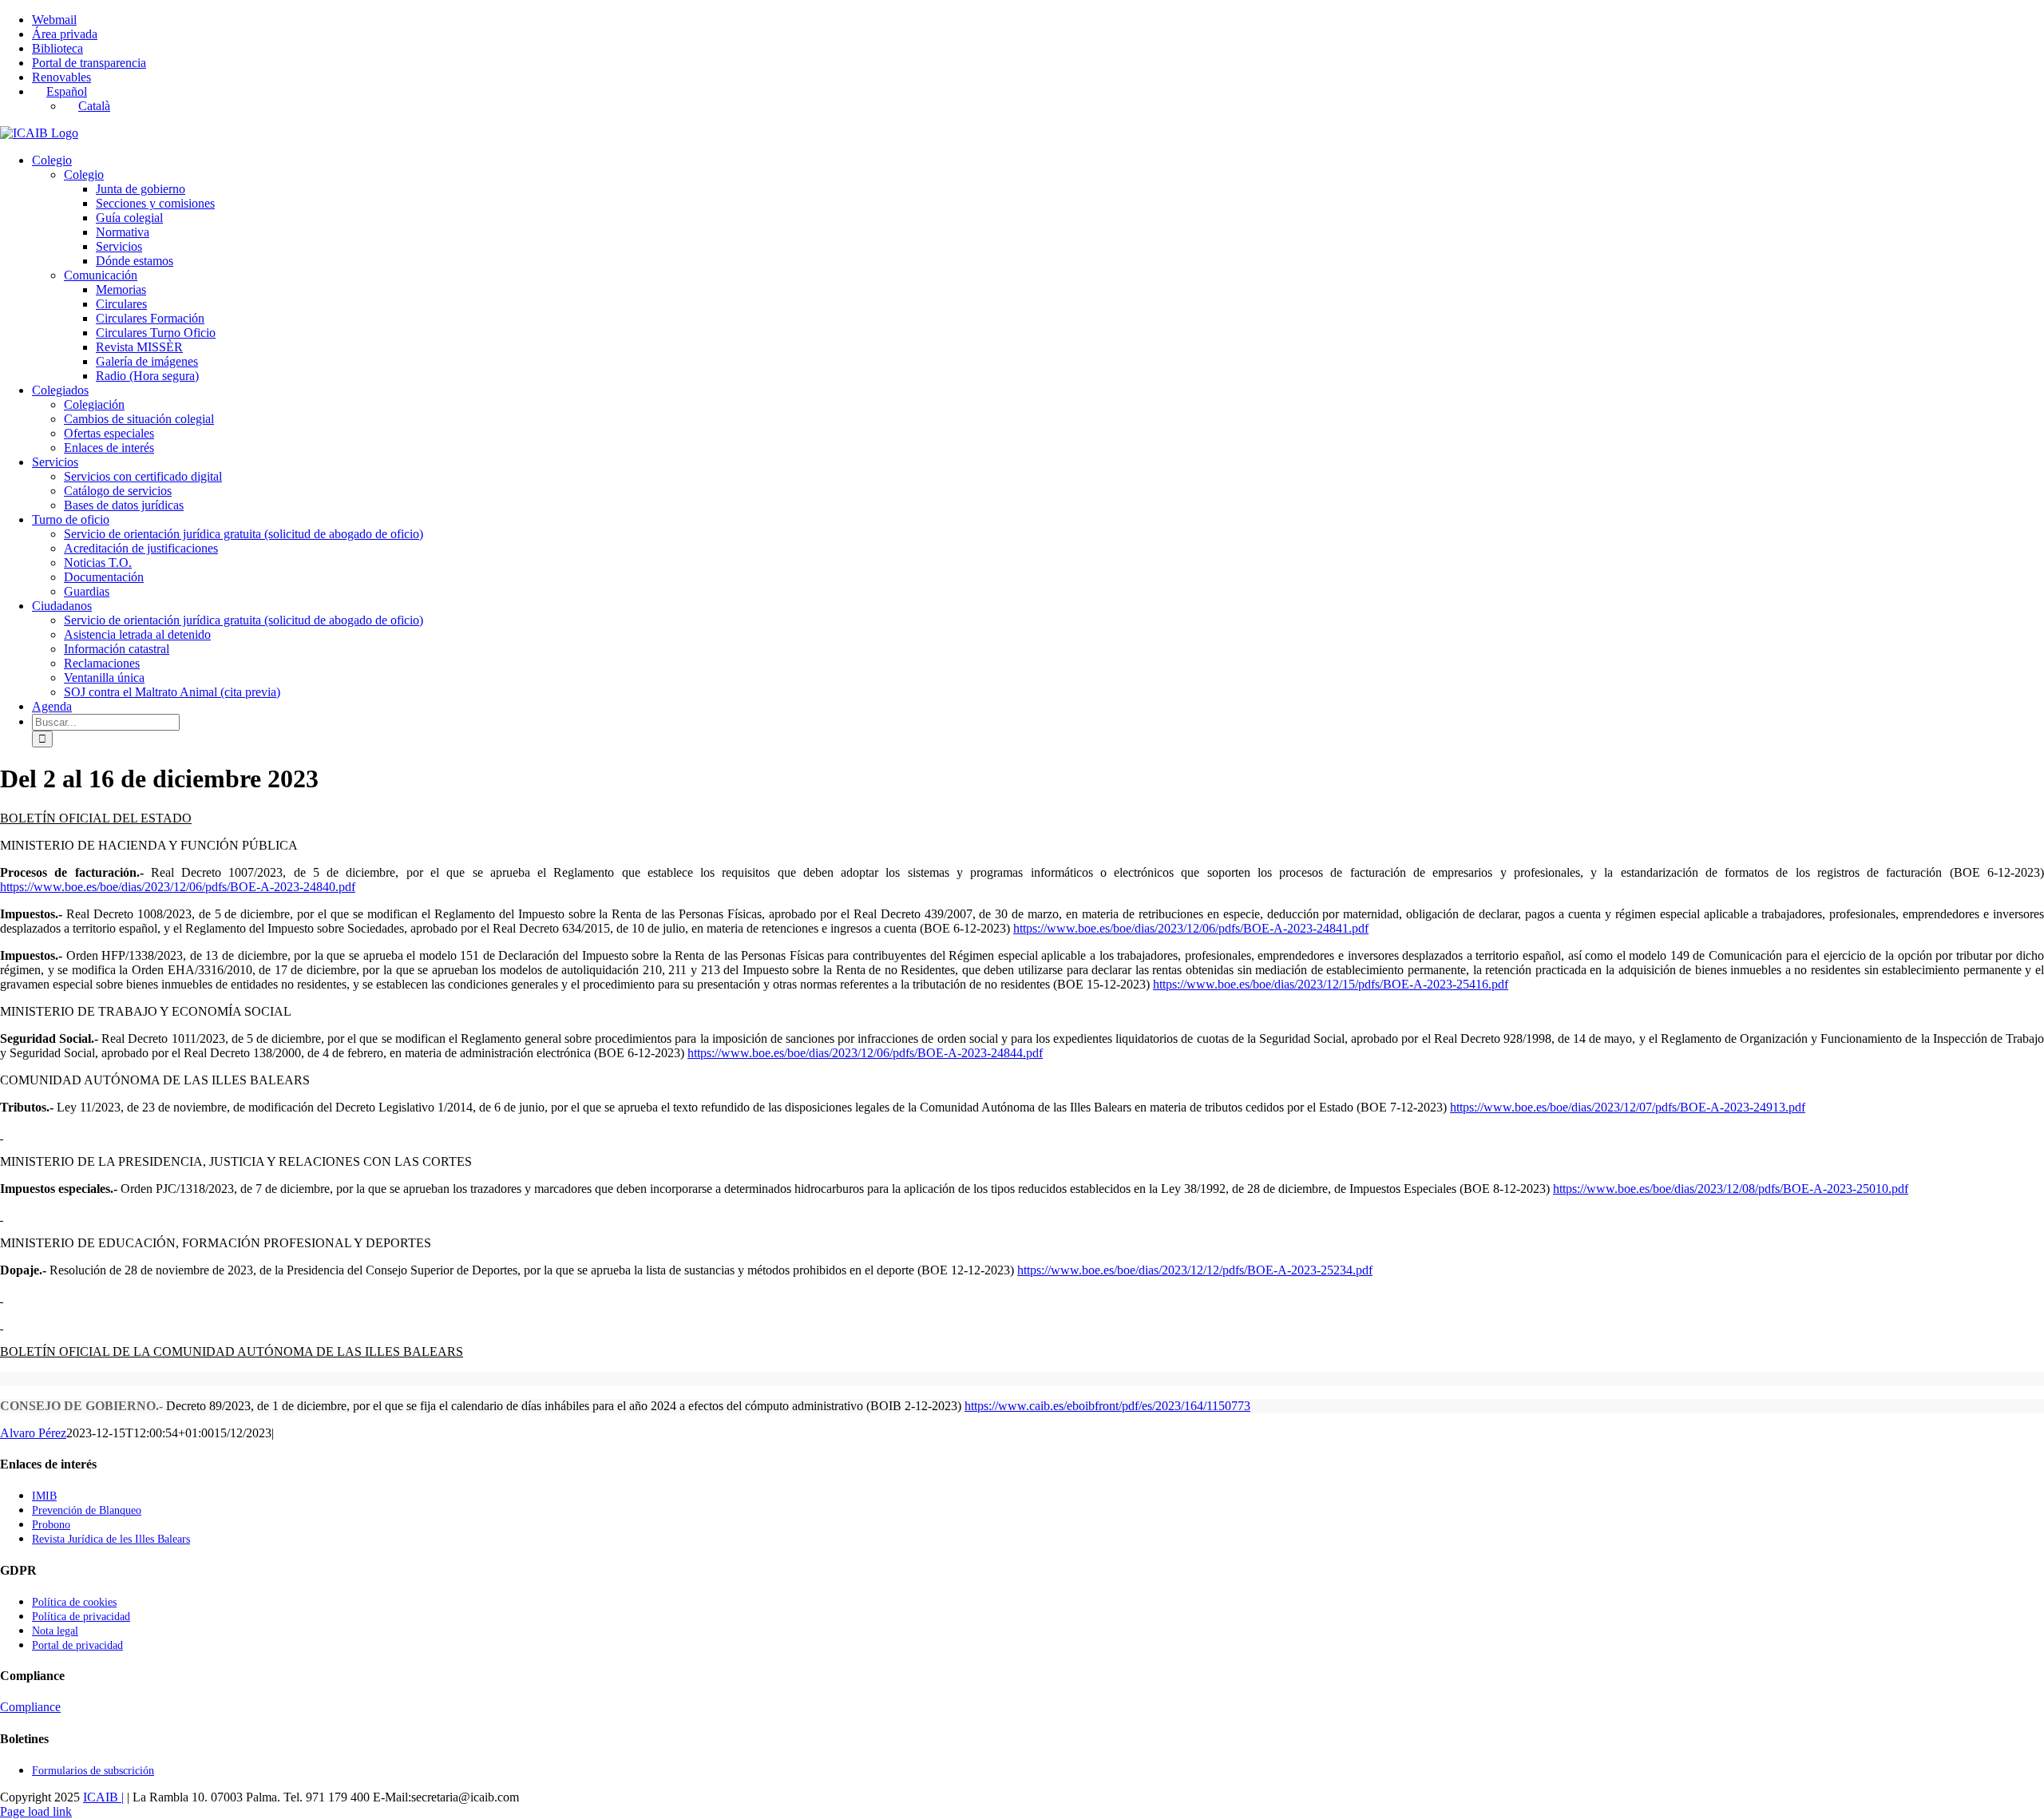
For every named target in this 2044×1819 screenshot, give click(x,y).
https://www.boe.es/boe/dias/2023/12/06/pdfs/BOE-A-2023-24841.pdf (1191, 928)
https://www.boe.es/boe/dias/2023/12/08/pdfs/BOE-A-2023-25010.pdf (1731, 1189)
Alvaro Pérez (33, 1433)
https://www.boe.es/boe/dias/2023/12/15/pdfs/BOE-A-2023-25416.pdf (1331, 984)
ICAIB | (103, 1797)
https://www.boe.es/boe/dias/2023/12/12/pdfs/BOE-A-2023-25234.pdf (1195, 1270)
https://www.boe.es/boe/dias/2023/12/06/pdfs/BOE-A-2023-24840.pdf (178, 887)
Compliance (30, 1707)
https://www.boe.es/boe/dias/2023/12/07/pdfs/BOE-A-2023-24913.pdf (1628, 1107)
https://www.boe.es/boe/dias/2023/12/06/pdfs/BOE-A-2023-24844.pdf (865, 1053)
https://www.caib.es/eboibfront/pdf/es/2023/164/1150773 (1107, 1406)
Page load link (36, 1811)
